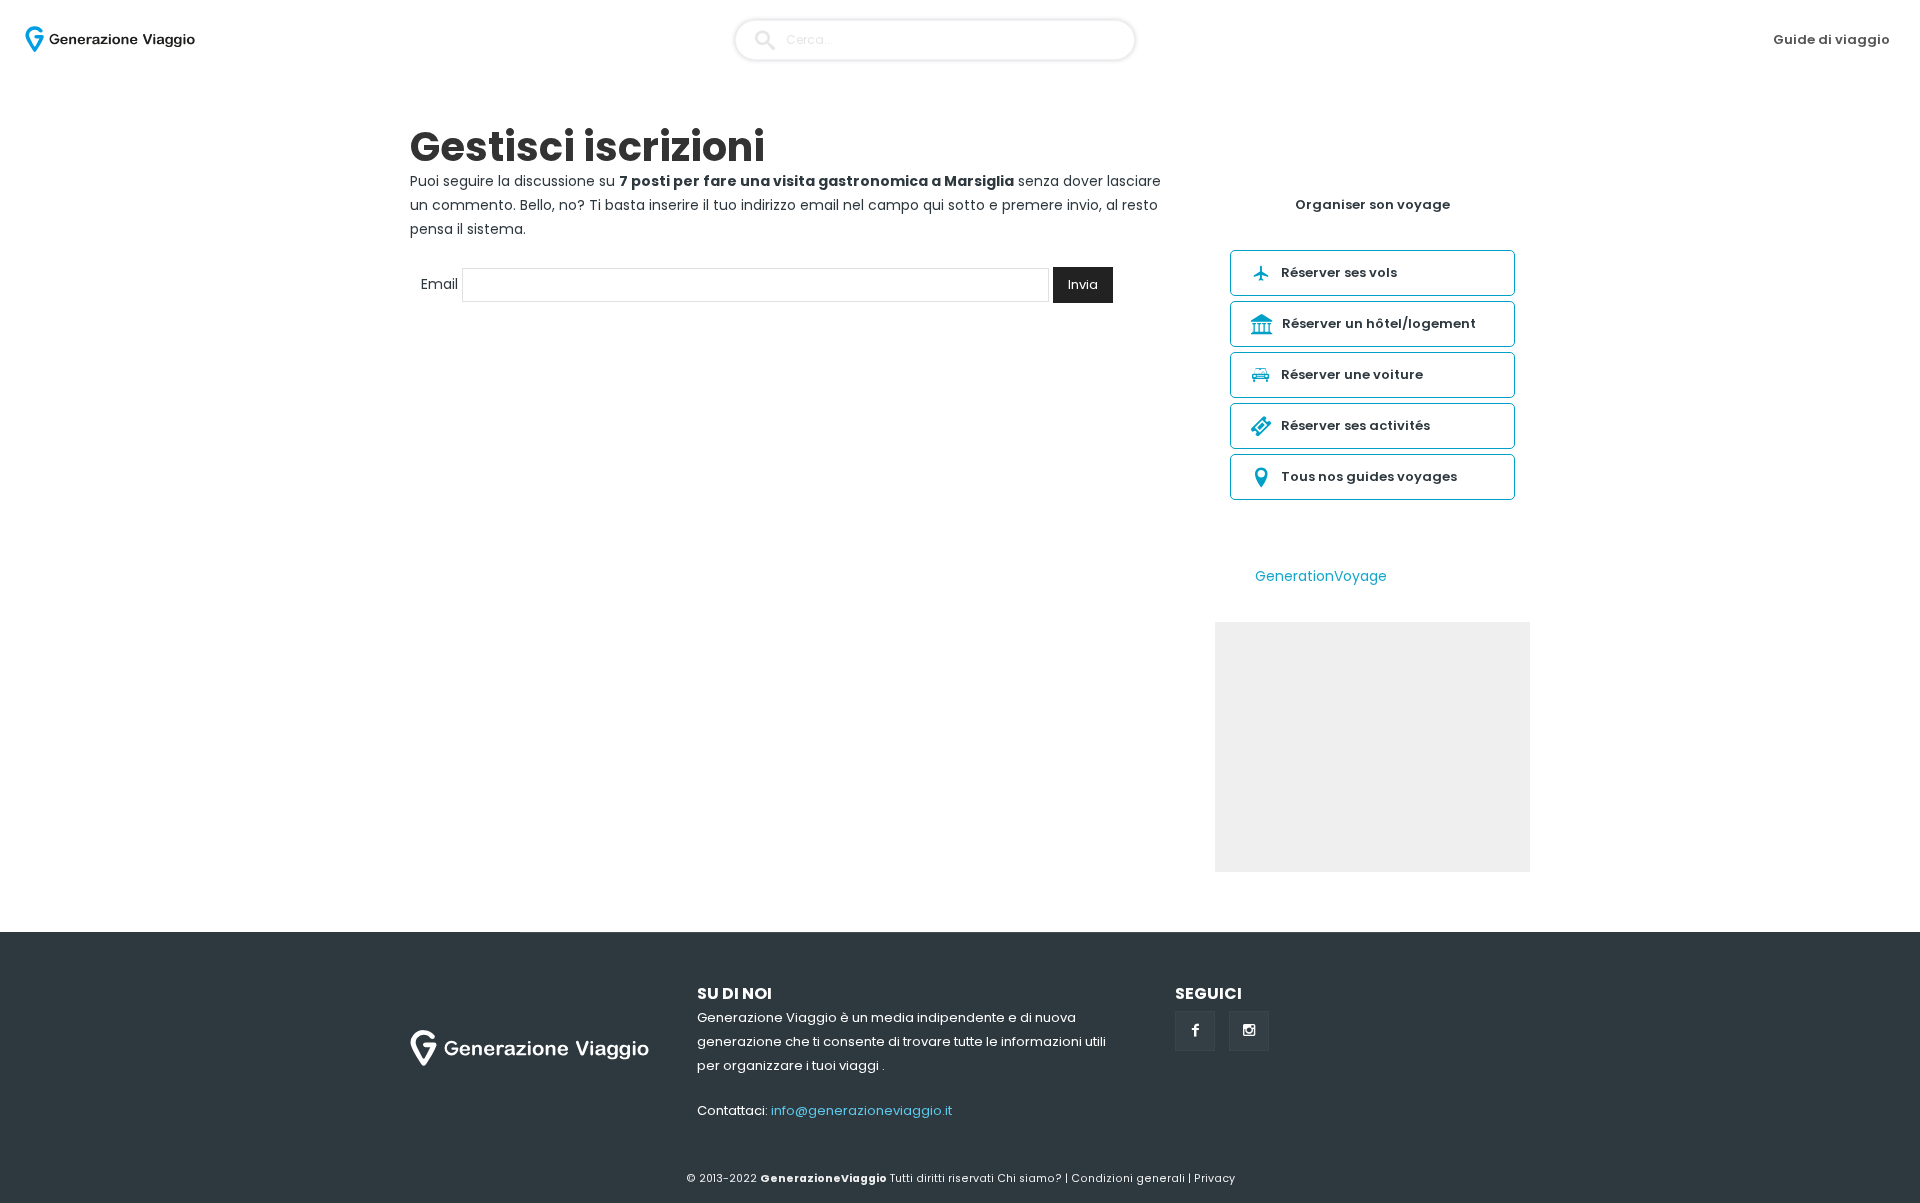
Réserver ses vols (1339, 272)
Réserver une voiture (1352, 374)
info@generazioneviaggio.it (861, 1110)
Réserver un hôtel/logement (1379, 323)
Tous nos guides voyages (1369, 476)
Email (439, 284)
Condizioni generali (1128, 1178)
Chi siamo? (1029, 1178)
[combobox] (935, 40)
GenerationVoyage (1321, 576)
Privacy (1214, 1178)
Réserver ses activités (1355, 425)
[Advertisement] (1372, 747)
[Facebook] (1195, 1031)
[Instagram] (1249, 1031)
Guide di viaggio (1831, 39)
